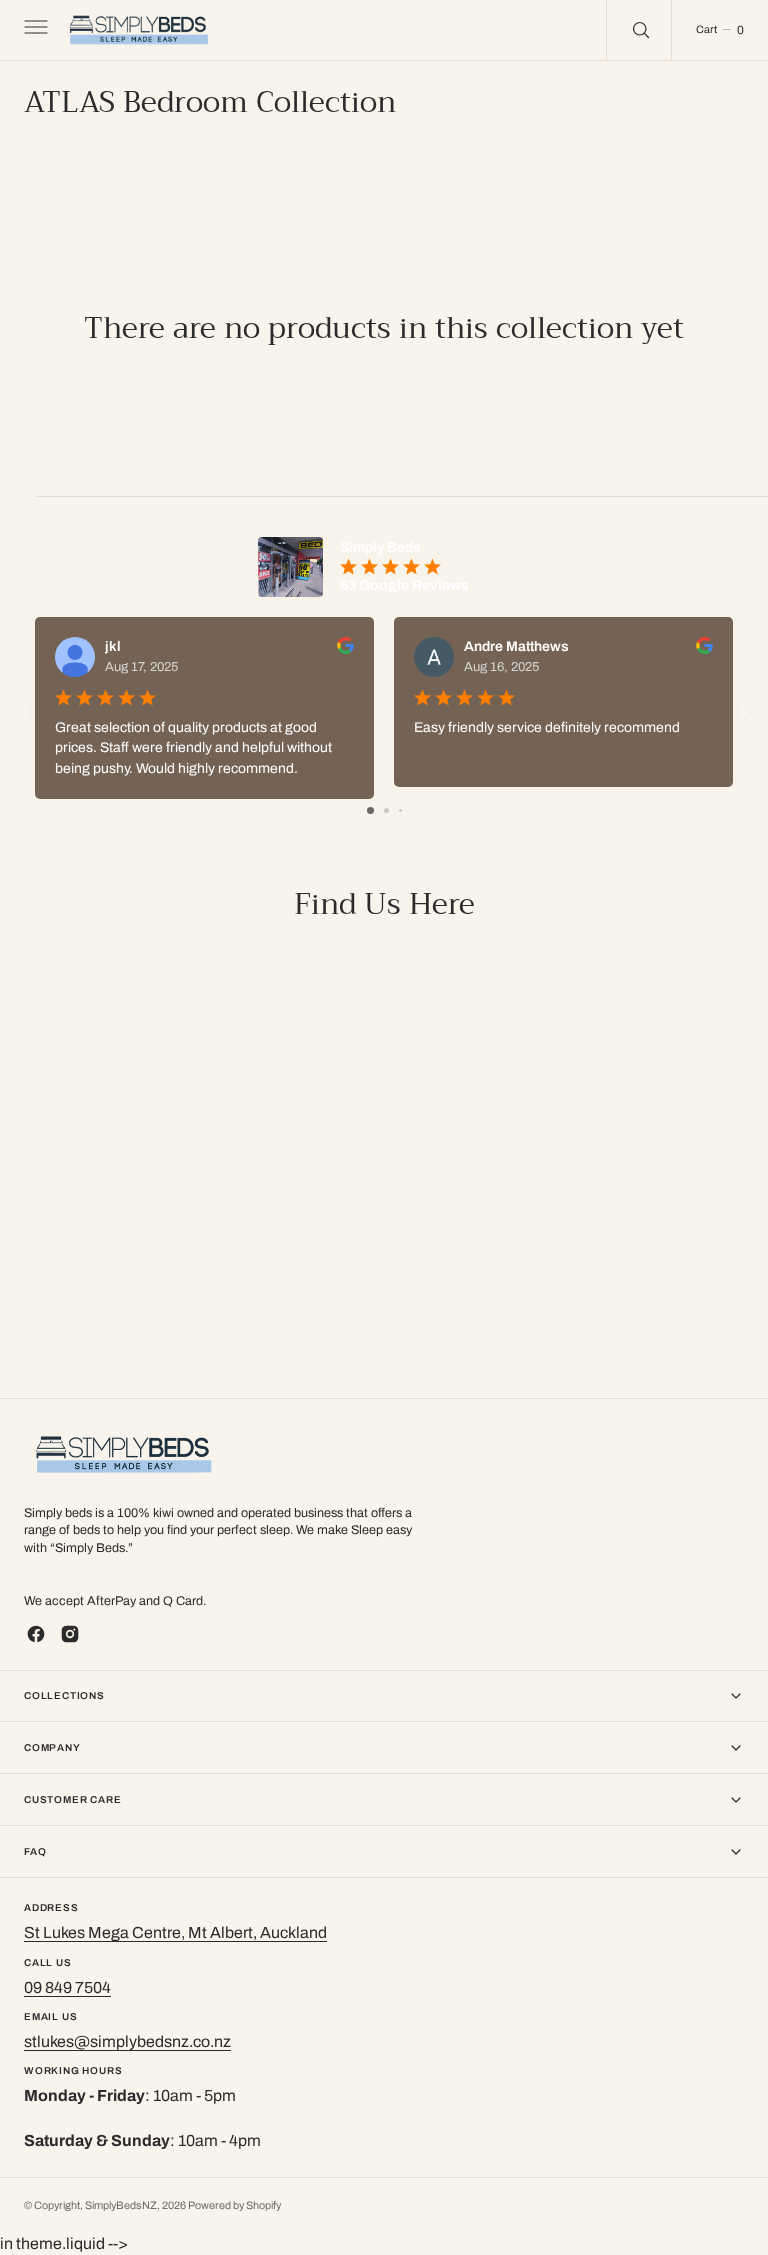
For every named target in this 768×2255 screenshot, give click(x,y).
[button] (34, 30)
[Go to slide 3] (400, 810)
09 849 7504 (67, 1987)
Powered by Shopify (234, 2205)
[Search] (639, 30)
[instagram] (70, 1634)
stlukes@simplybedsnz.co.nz (127, 2041)
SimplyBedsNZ (121, 2205)
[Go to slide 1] (370, 810)
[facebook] (36, 1634)
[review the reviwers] (345, 649)
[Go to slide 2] (386, 810)
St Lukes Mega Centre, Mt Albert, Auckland (175, 1932)
